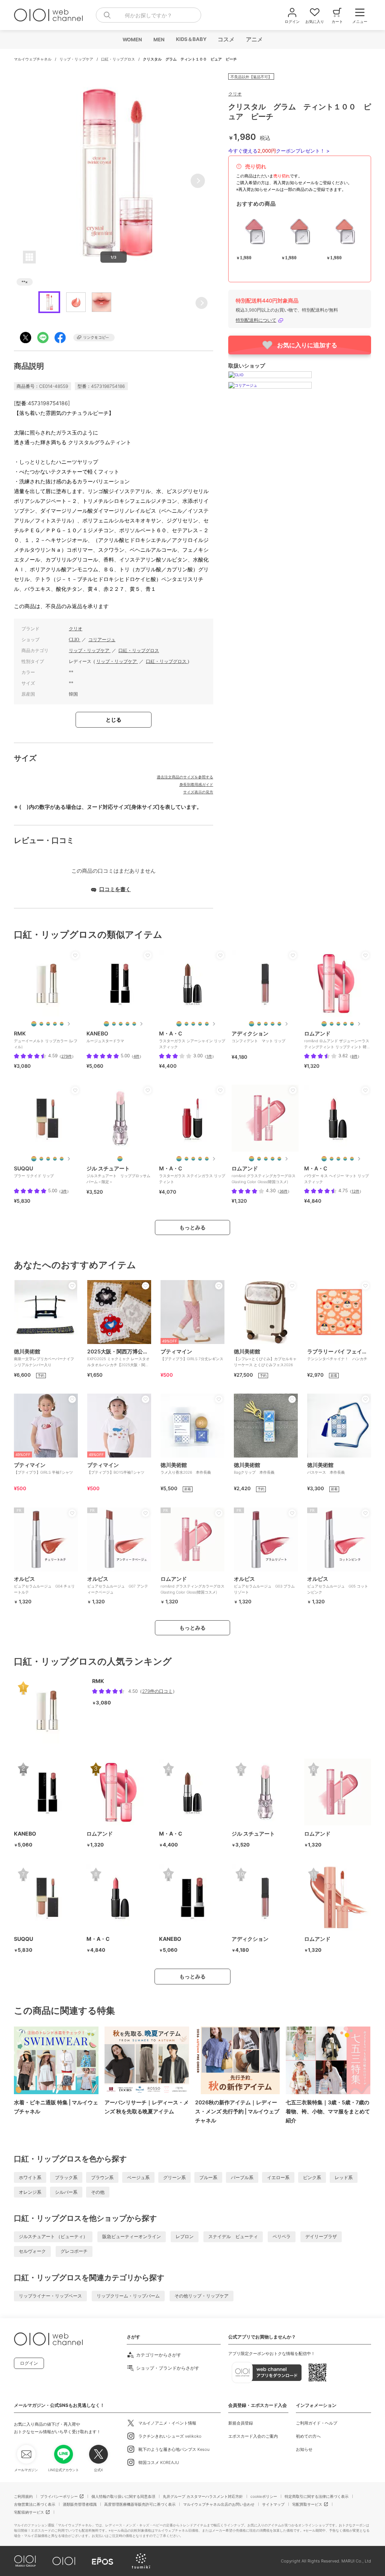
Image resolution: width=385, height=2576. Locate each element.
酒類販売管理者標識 (80, 2504)
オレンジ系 (30, 2192)
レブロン (185, 2236)
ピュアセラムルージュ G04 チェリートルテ (44, 1585)
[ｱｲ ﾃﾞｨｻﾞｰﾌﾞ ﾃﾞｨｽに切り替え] (179, 1024)
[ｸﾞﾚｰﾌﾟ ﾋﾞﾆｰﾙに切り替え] (186, 1159)
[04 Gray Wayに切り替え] (273, 1159)
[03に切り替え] (48, 1024)
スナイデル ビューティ (233, 2236)
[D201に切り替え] (106, 1024)
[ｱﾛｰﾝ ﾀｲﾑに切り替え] (186, 1024)
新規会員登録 (241, 2423)
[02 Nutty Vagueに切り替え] (259, 1159)
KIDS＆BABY (191, 39)
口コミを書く (115, 889)
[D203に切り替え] (121, 1024)
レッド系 (344, 2177)
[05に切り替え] (62, 1024)
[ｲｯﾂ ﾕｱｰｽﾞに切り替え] (200, 1024)
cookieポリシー (264, 2496)
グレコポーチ (74, 2251)
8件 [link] (355, 1056)
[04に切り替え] (55, 1024)
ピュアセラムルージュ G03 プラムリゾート (264, 1585)
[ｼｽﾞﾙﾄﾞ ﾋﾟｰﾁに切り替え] (200, 1159)
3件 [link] (64, 1191)
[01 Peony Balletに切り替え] (252, 1159)
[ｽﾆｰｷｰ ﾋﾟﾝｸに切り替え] (207, 1159)
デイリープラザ (321, 2236)
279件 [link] (67, 1056)
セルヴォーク (32, 2251)
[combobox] (149, 15)
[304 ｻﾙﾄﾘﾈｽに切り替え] (324, 1159)
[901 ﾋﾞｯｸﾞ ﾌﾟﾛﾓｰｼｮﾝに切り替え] (352, 1159)
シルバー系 (66, 2192)
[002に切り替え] (259, 1024)
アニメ (254, 39)
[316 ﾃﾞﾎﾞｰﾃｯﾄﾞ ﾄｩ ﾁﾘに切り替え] (338, 1159)
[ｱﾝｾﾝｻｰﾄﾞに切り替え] (193, 1024)
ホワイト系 (30, 2177)
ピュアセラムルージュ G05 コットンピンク (338, 1585)
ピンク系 (312, 2177)
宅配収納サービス (29, 2512)
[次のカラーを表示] (68, 1024)
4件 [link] (136, 1056)
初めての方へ (308, 2436)
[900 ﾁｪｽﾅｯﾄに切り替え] (345, 1159)
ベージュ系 (138, 2177)
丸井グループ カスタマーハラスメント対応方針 (203, 2496)
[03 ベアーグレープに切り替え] (345, 1024)
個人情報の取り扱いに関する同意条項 (123, 2496)
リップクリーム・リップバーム (128, 2296)
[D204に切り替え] (127, 1024)
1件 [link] (209, 1056)
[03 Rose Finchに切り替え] (266, 1159)
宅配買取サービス (307, 2504)
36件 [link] (283, 1191)
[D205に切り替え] (134, 1024)
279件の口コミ (157, 1691)
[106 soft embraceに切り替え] (120, 1159)
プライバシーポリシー (59, 2496)
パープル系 (242, 2177)
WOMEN (132, 39)
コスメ (226, 39)
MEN (159, 39)
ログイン (29, 2363)
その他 (98, 2192)
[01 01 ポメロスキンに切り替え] (332, 1024)
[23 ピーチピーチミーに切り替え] (324, 1024)
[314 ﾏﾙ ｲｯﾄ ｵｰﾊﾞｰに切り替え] (332, 1159)
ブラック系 (66, 2177)
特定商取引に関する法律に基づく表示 (317, 2496)
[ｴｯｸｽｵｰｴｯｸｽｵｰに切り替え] (179, 1159)
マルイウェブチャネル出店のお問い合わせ (219, 2504)
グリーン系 (174, 2177)
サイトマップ (273, 2504)
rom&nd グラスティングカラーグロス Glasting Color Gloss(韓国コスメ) (192, 1585)
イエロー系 (278, 2177)
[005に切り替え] (273, 1024)
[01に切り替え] (34, 1024)
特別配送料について (256, 320)
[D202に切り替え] (114, 1024)
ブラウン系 (102, 2177)
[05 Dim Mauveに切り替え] (279, 1159)
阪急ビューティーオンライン (132, 2236)
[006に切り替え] (279, 1024)
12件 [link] (355, 1191)
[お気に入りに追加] (75, 955)
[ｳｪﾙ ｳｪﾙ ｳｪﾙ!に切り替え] (207, 1024)
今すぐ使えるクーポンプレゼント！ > (279, 151)
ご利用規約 (23, 2496)
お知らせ (304, 2449)
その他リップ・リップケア (202, 2296)
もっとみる (192, 1227)
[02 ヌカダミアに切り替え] (338, 1024)
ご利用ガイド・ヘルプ (317, 2423)
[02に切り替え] (41, 1024)
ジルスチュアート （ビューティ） (53, 2236)
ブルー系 (208, 2177)
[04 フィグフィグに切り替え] (352, 1024)
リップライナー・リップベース (50, 2296)
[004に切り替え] (266, 1024)
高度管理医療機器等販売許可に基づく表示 (140, 2504)
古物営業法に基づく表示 (35, 2504)
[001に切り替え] (252, 1024)
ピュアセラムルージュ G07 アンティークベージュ (118, 1585)
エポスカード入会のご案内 (253, 2436)
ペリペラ (282, 2236)
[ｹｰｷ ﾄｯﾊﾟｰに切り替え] (193, 1159)
